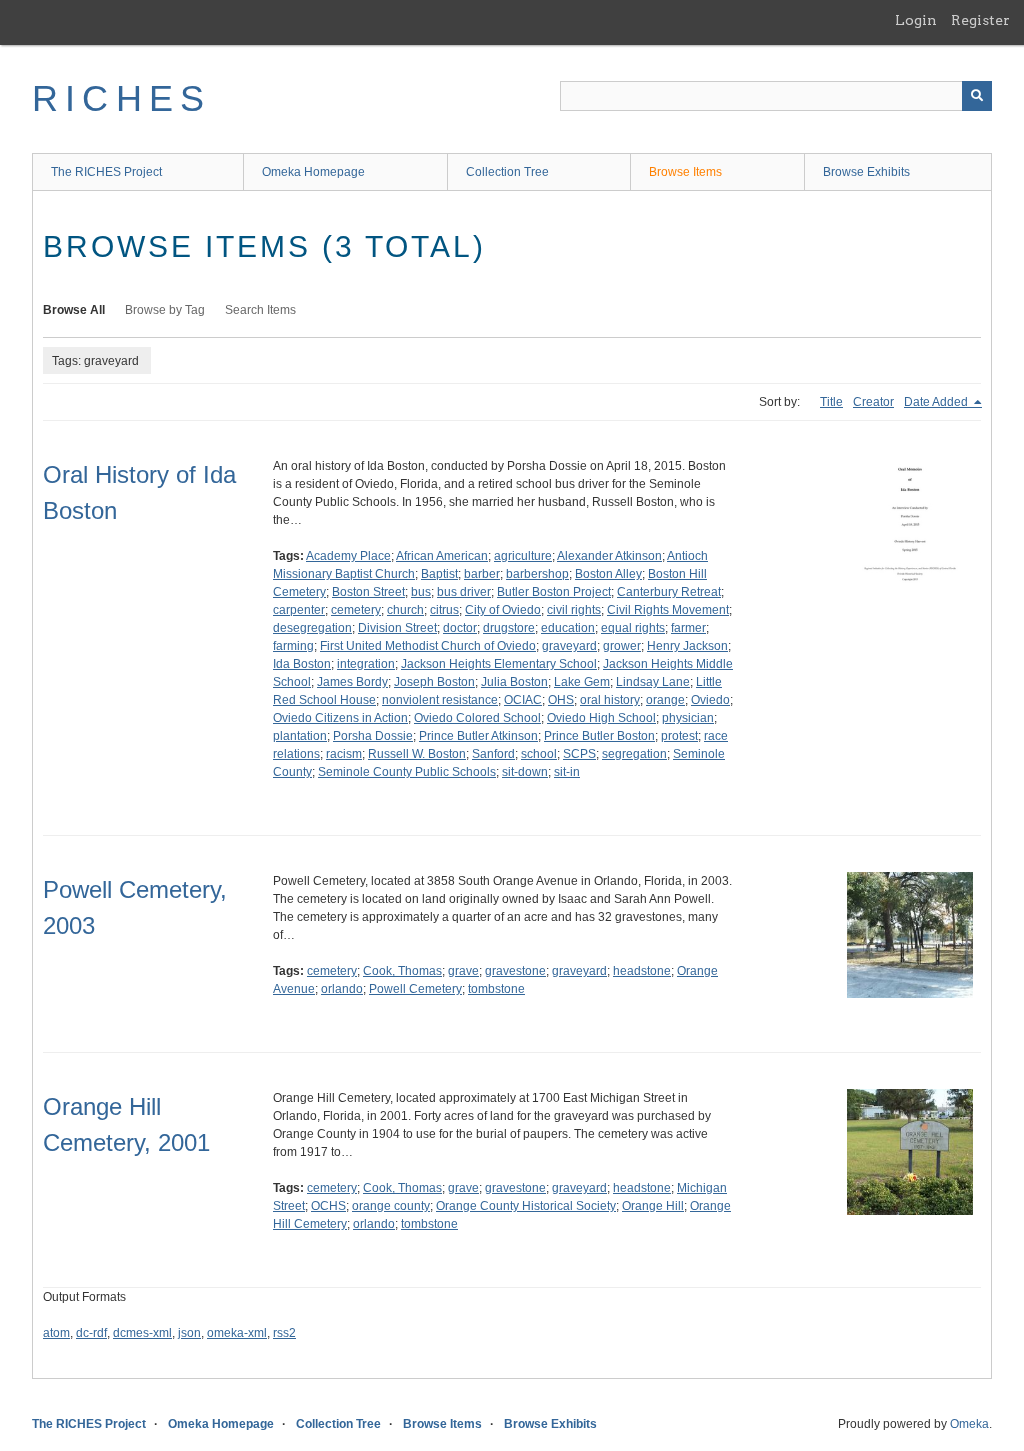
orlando (342, 989)
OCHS (328, 1206)
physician (688, 718)
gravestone (515, 971)
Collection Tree (507, 172)
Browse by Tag (165, 310)
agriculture (523, 556)
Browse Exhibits (866, 172)
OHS (561, 700)
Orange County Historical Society (526, 1206)
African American (442, 556)
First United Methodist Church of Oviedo (428, 646)
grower (622, 646)
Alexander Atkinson (609, 556)
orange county (391, 1206)
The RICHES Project (106, 172)
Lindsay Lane (653, 682)
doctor (460, 628)
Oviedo (710, 700)
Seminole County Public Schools (407, 772)
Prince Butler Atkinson (478, 736)
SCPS (579, 754)
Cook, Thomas (402, 971)
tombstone (496, 989)
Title (831, 402)
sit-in (567, 772)
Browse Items (685, 172)
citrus (444, 610)
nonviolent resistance (440, 700)
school (539, 754)
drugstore (509, 628)
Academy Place (348, 556)
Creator (873, 402)
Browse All (74, 310)
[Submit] (977, 96)
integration (366, 664)
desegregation (312, 628)
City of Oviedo (503, 610)
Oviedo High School (601, 718)
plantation (300, 736)
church (405, 610)
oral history (610, 700)
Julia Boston (514, 682)
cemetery (356, 610)
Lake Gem (582, 682)
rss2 (284, 1333)
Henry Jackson (687, 646)
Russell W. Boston (417, 754)
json (189, 1333)
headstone (642, 971)
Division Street (397, 628)
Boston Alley (608, 574)
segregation (634, 754)
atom (56, 1333)
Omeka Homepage (313, 172)
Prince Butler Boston (599, 736)
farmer (688, 628)
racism (344, 754)
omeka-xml (237, 1333)
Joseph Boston (434, 682)
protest (679, 736)
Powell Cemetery (415, 989)
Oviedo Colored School (477, 718)
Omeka (969, 1424)
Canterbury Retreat (669, 592)
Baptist (439, 574)
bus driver (464, 592)
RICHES (121, 98)
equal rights (633, 628)
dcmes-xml (142, 1333)
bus (421, 592)
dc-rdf (91, 1333)
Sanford (493, 754)
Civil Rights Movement (668, 610)
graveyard (569, 646)
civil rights (574, 610)
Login (916, 20)
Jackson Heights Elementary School (499, 664)
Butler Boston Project (554, 592)
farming (293, 646)
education (568, 628)
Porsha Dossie (373, 736)
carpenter (299, 610)
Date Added (937, 402)
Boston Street (368, 592)
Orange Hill (653, 1206)
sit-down (525, 772)
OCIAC (523, 700)
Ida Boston (302, 664)
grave (463, 971)
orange (665, 700)
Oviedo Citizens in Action (340, 718)
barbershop (537, 574)
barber (482, 574)
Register (980, 20)
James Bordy (352, 682)
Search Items (260, 310)
